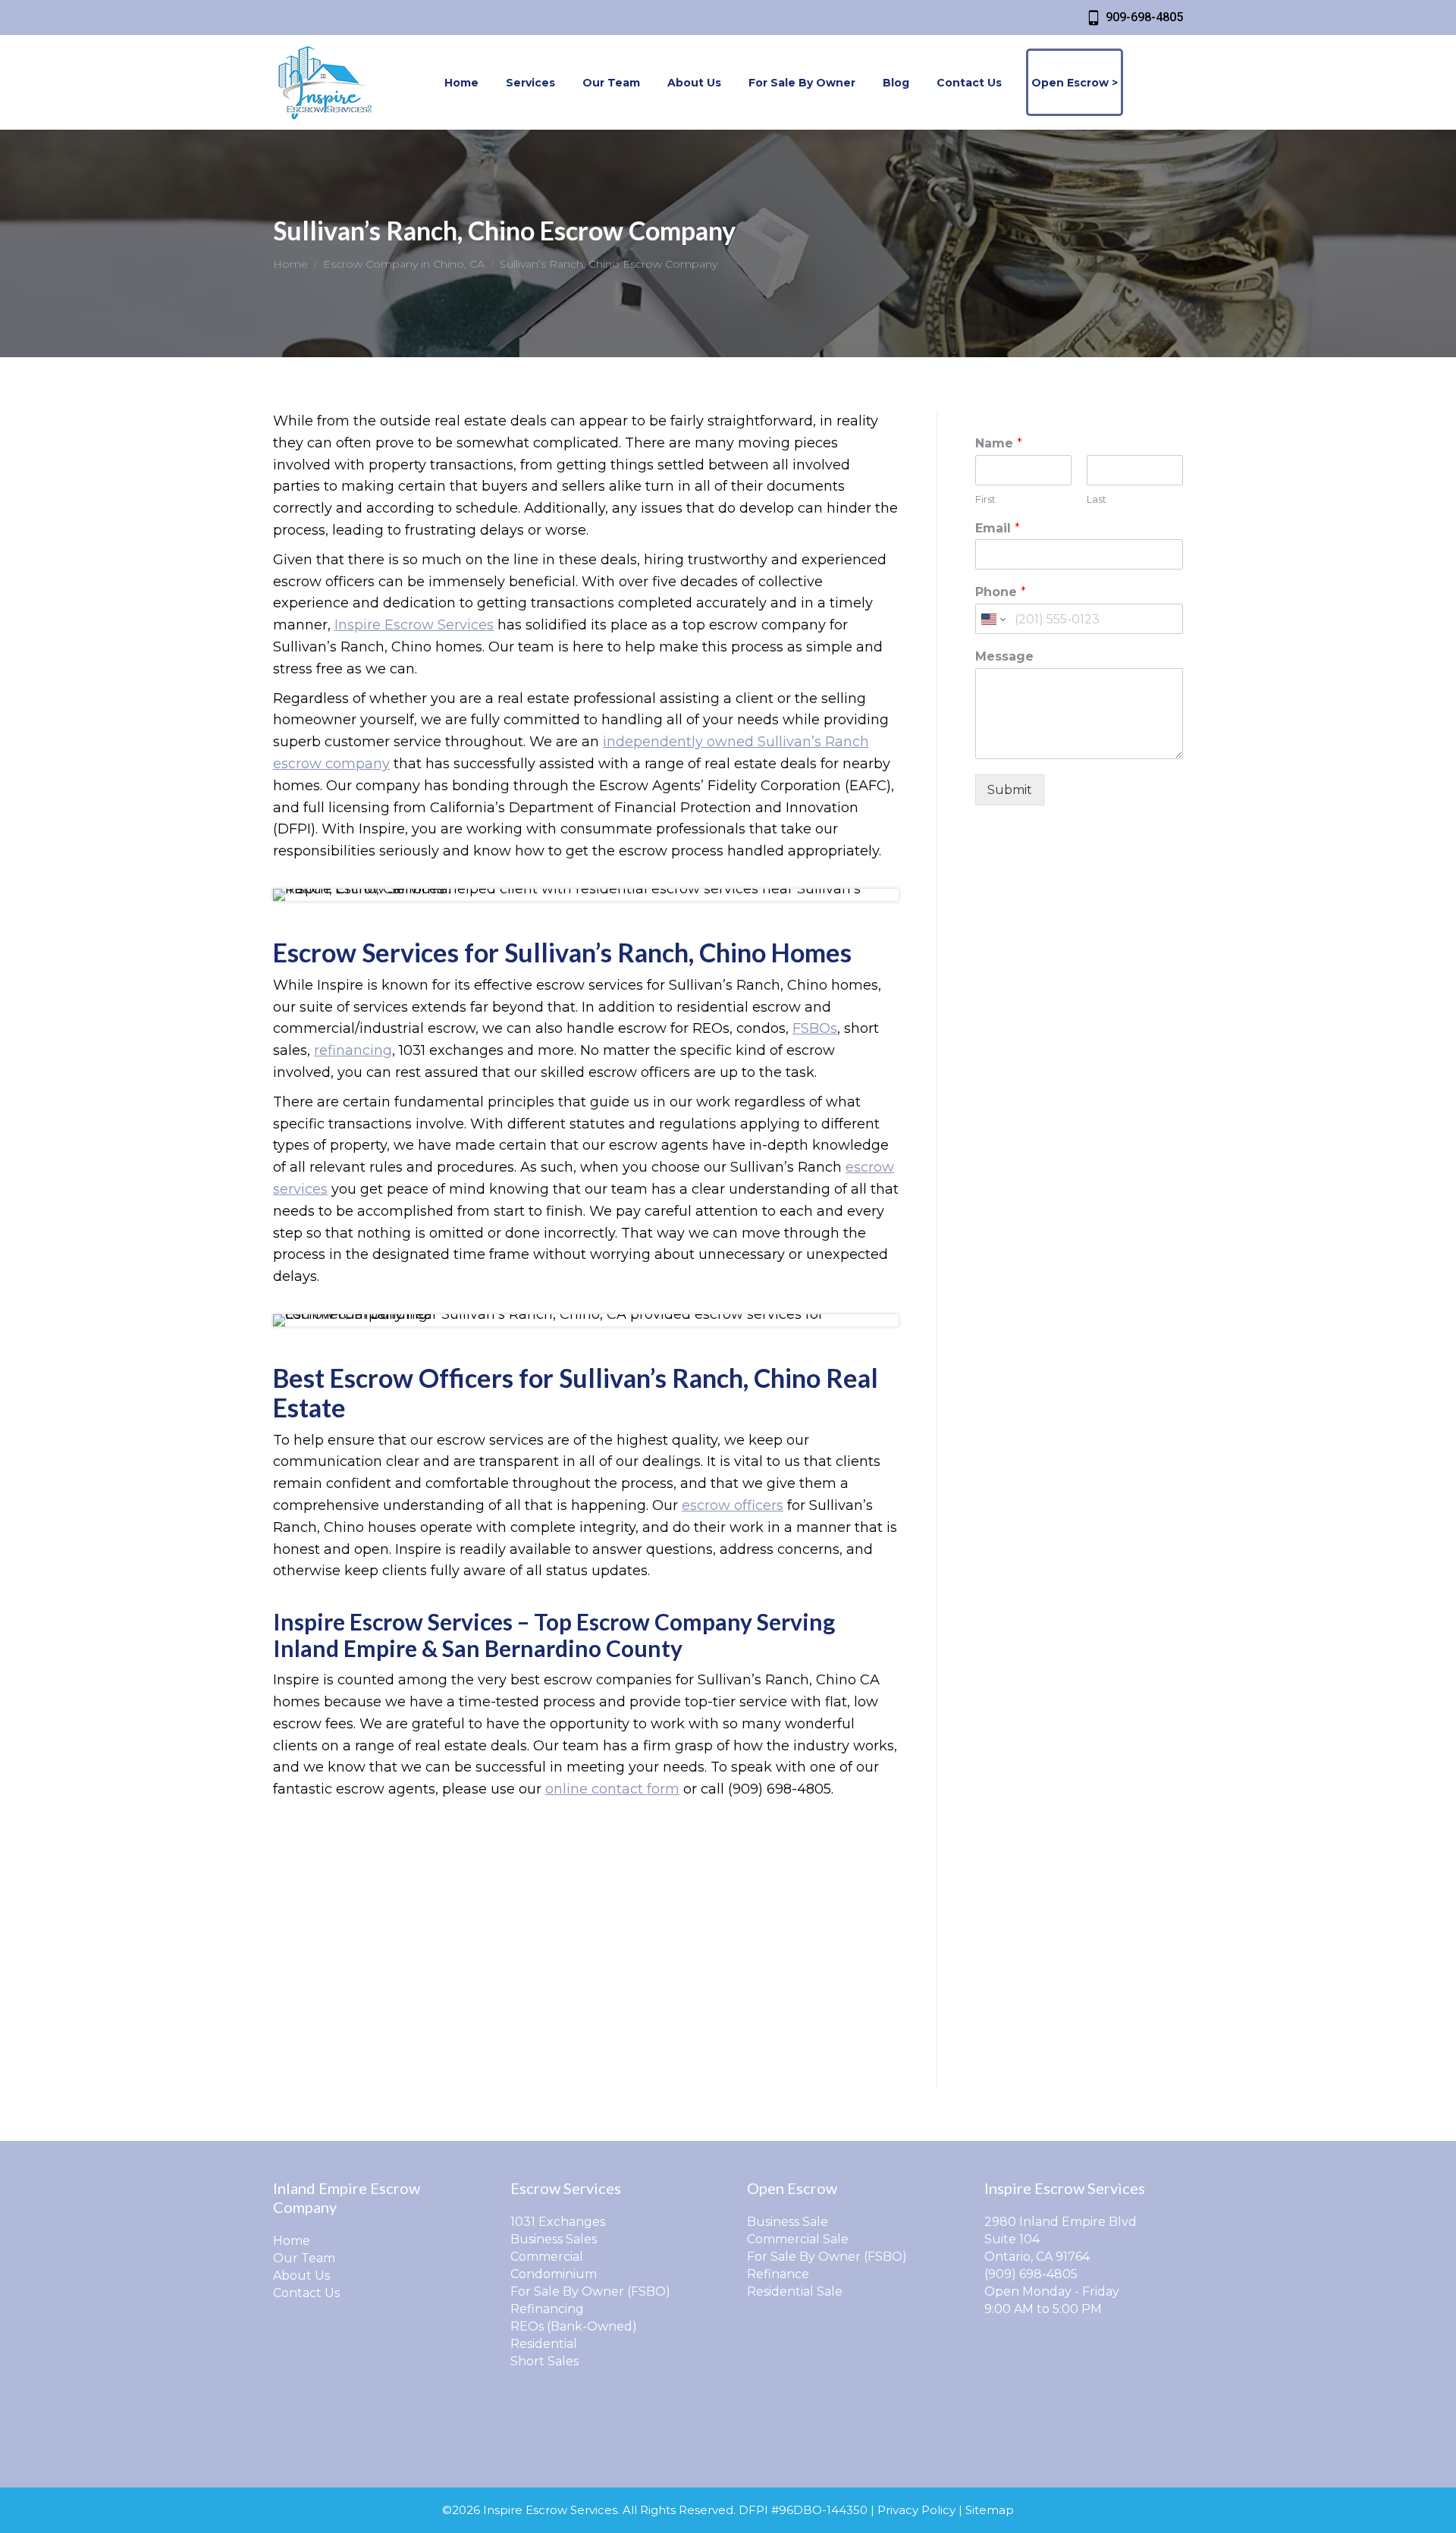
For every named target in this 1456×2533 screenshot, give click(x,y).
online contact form (612, 1789)
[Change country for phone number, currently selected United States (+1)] (992, 619)
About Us (301, 2276)
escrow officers (733, 1505)
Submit (1010, 790)
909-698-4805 (1144, 17)
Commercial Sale (798, 2239)
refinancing (353, 1050)
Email (998, 528)
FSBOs (815, 1028)
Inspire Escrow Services (414, 625)
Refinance (778, 2274)
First (985, 499)
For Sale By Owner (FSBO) (590, 2291)
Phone (1001, 592)
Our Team (304, 2258)
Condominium (554, 2274)
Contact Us (306, 2293)
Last (1097, 499)
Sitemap (990, 2510)
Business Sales (554, 2239)
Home (292, 2241)
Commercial (547, 2257)
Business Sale (788, 2222)
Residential (544, 2344)
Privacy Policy (916, 2510)
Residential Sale (795, 2291)
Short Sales (544, 2361)
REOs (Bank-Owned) (574, 2326)
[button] (1196, 21)
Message (1004, 656)
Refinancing (547, 2309)
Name (999, 443)
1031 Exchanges (558, 2222)
